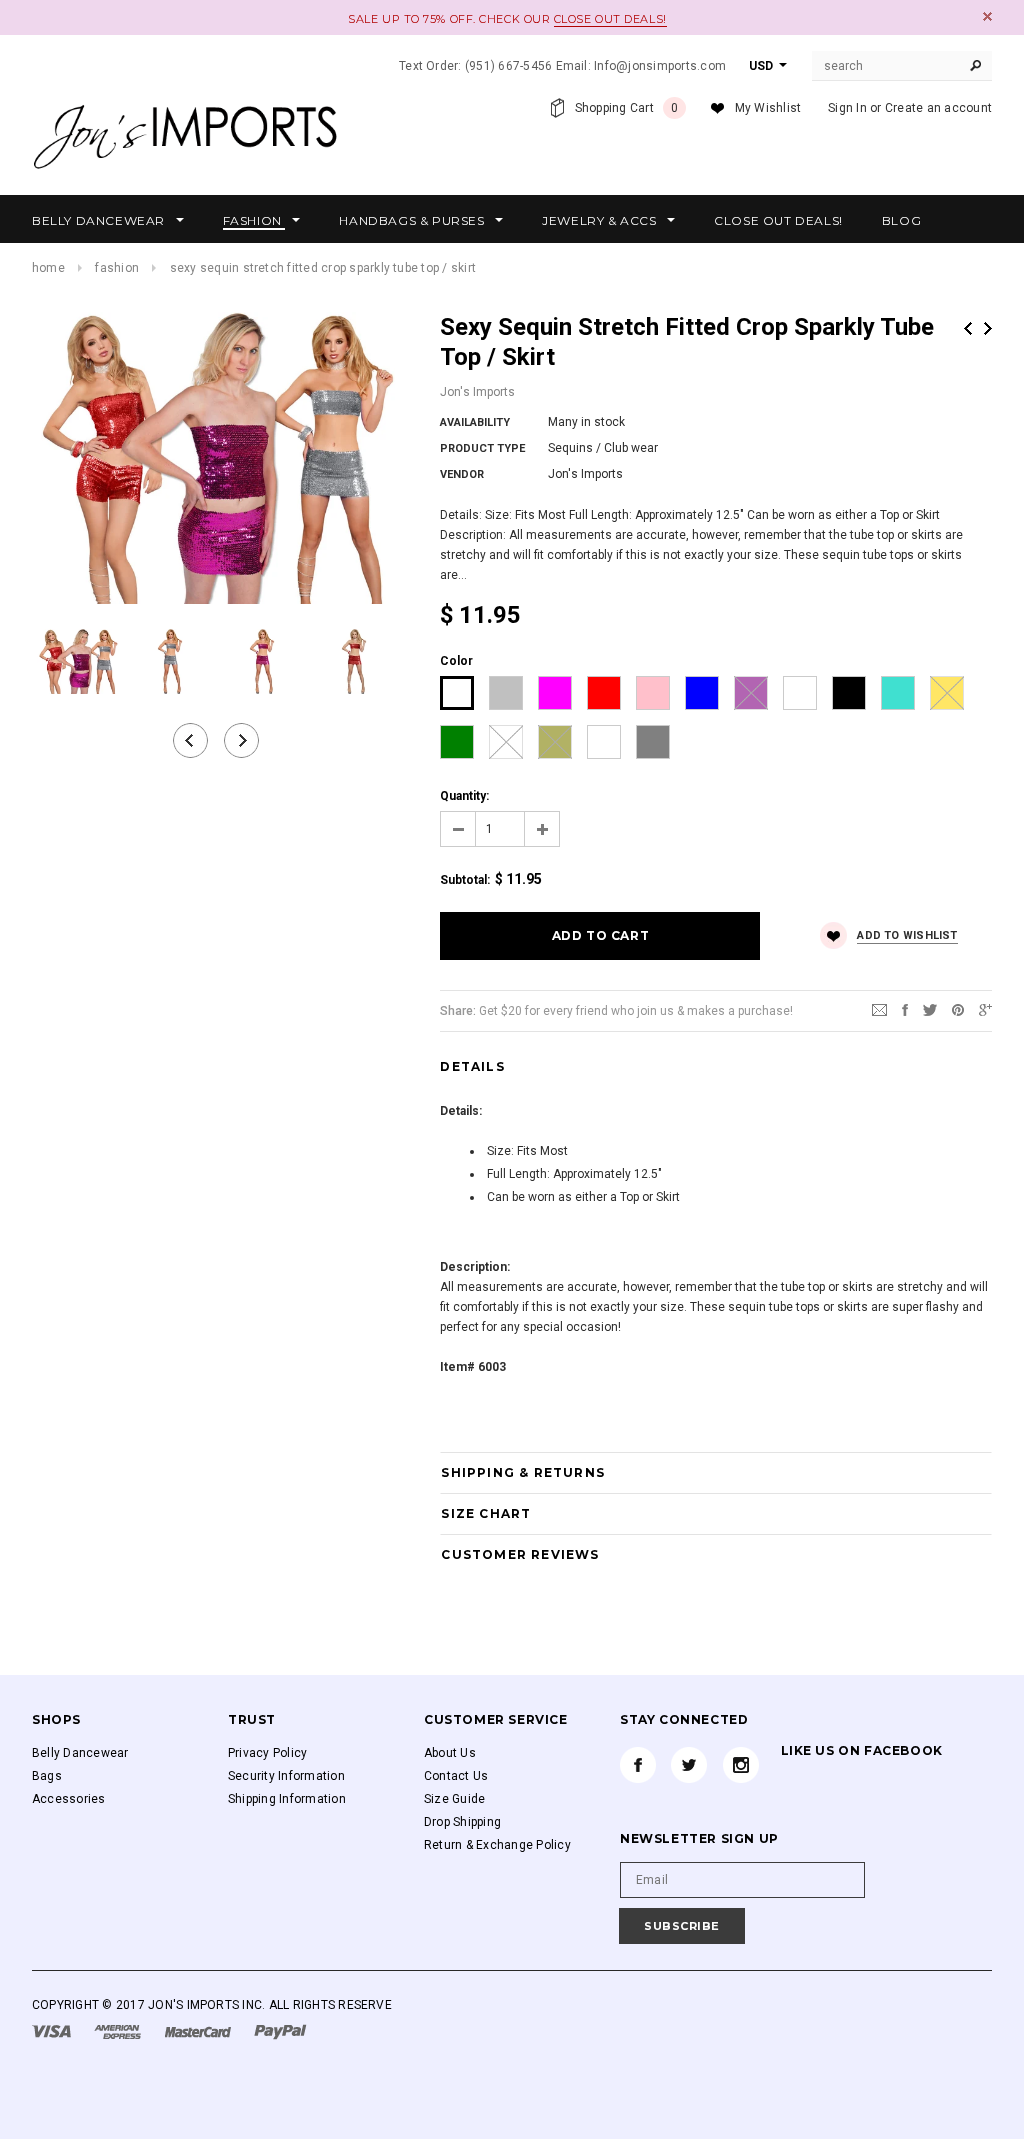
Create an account (938, 108)
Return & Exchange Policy (497, 1845)
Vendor (462, 474)
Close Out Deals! (610, 19)
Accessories (69, 1799)
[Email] (879, 1010)
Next (988, 328)
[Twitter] (930, 1010)
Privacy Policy (267, 1753)
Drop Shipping (462, 1822)
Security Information (286, 1776)
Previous (968, 328)
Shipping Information (287, 1799)
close (987, 16)
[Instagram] (741, 1765)
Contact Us (456, 1776)
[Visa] (53, 2031)
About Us (450, 1753)
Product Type (482, 448)
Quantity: (464, 796)
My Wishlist (768, 108)
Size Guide (454, 1799)
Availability (475, 422)
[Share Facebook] (905, 1010)
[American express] (119, 2031)
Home (48, 268)
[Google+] (985, 1010)
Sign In (847, 108)
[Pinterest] (958, 1010)
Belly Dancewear (80, 1753)
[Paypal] (280, 2031)
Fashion (117, 268)
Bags (47, 1776)
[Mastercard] (199, 2031)
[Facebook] (638, 1765)
